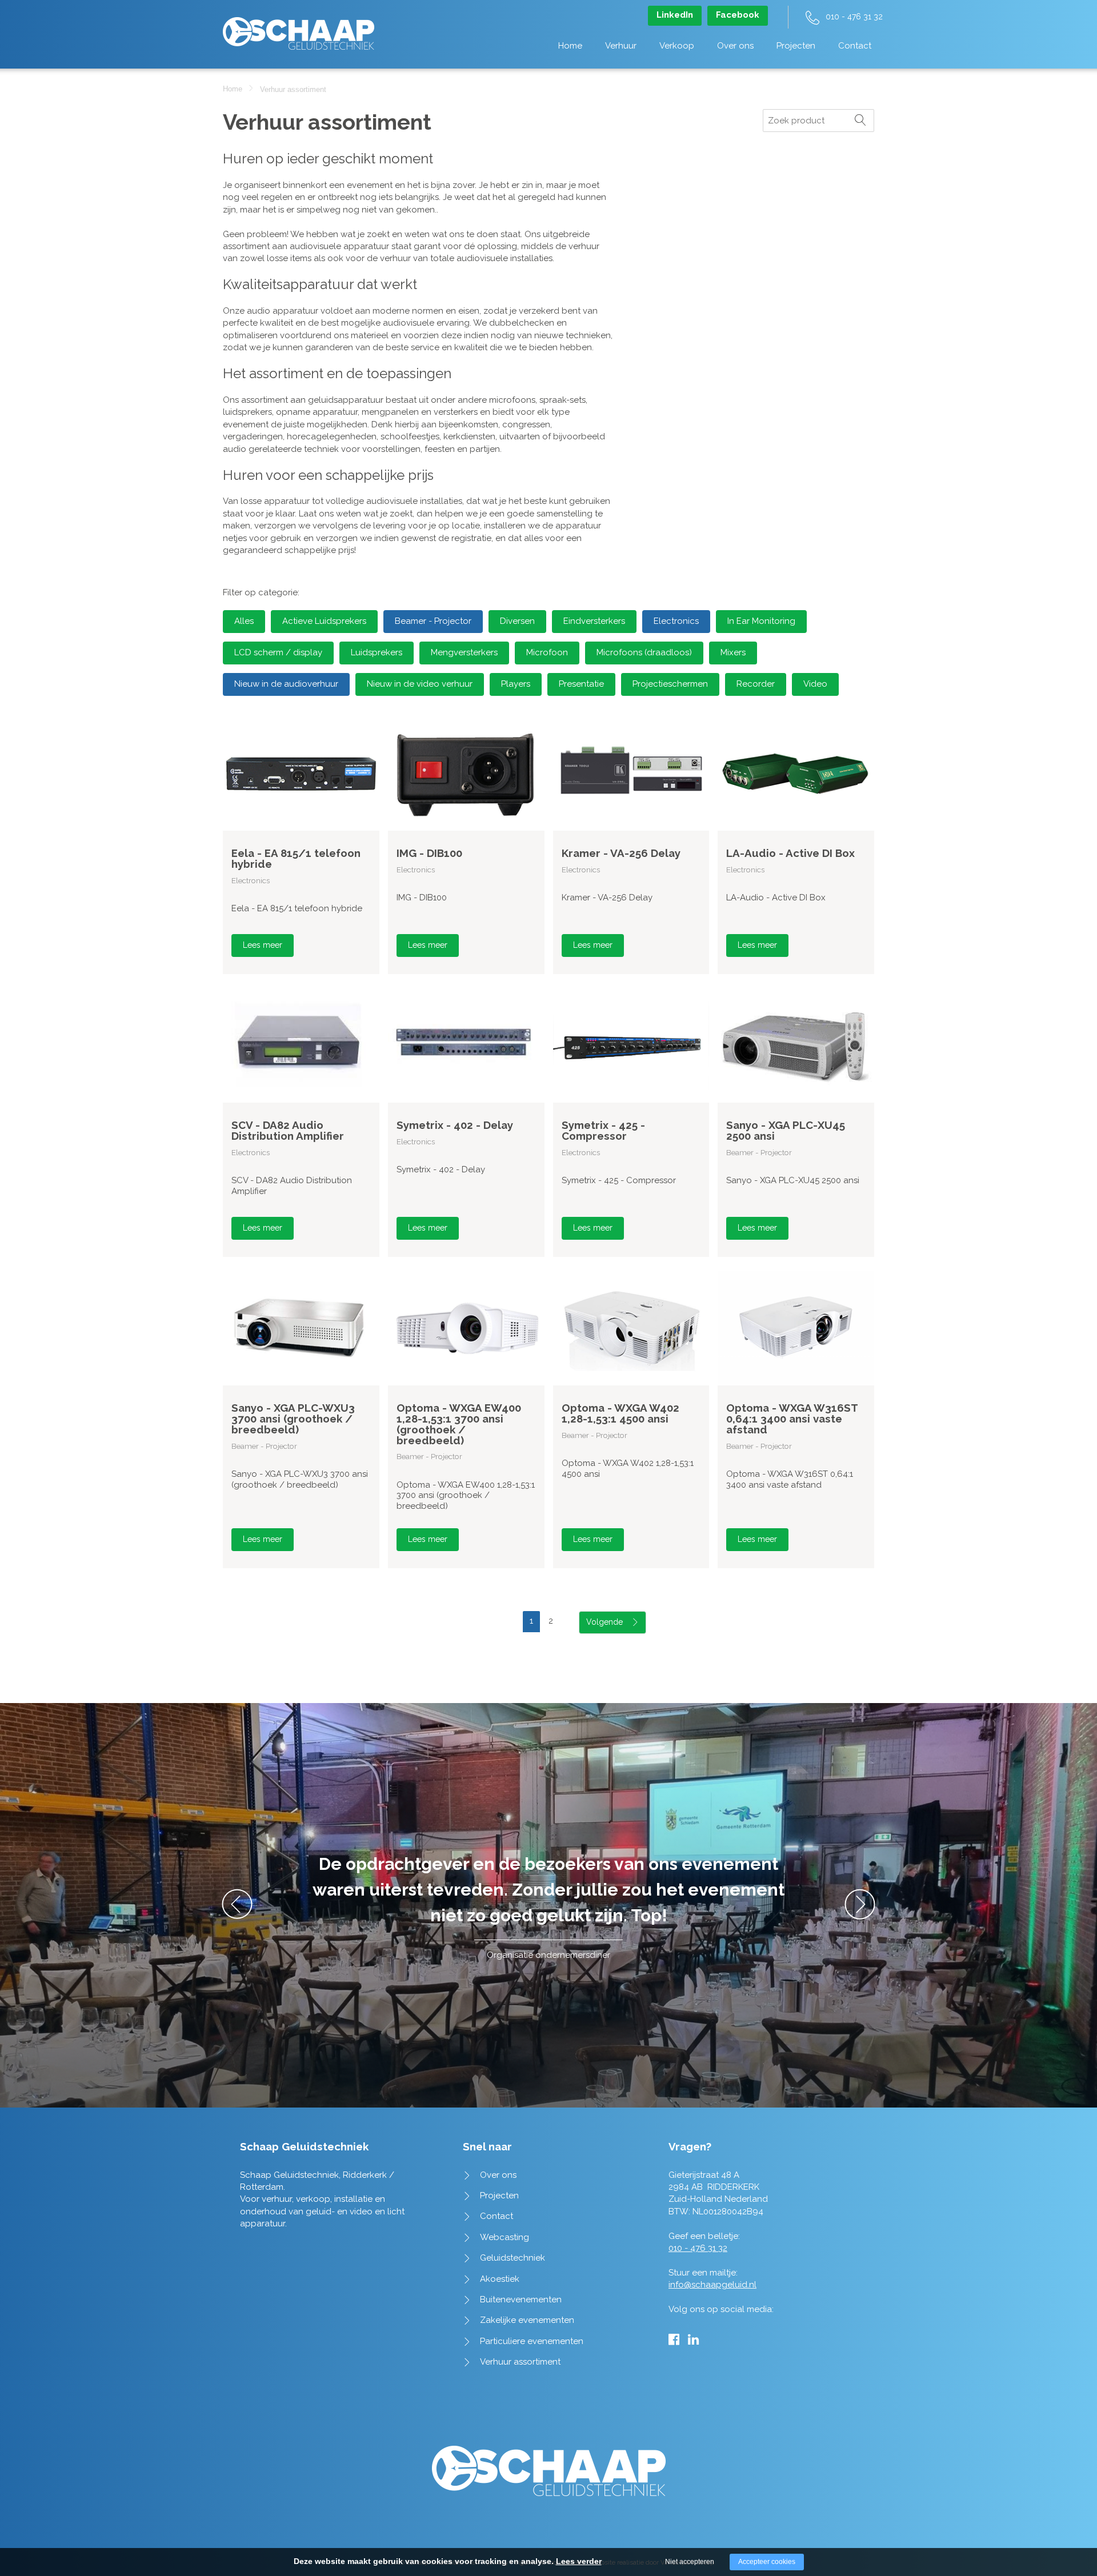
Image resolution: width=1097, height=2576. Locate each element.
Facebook (738, 15)
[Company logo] (299, 28)
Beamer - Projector (433, 621)
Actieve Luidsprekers (324, 621)
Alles (244, 621)
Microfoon (547, 652)
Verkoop (677, 46)
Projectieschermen (670, 684)
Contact (855, 46)
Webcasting (505, 2237)
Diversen (517, 621)
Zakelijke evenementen (527, 2320)
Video (815, 684)
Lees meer (263, 945)
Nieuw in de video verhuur (420, 684)
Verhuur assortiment (520, 2362)
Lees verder (579, 2561)
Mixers (733, 652)
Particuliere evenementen (532, 2341)
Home (570, 46)
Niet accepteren (690, 2562)
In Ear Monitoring (761, 621)
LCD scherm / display (278, 652)
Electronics (676, 621)
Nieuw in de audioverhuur (286, 684)
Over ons (735, 46)
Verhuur (621, 46)
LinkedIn (675, 15)
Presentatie (581, 684)
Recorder (756, 684)
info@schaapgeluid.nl (712, 2285)
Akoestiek (500, 2279)
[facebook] (674, 2339)
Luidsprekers (377, 652)
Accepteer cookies (767, 2562)
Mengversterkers (464, 652)
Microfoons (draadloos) (644, 652)
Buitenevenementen (521, 2299)
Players (516, 684)
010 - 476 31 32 (854, 17)
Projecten (796, 46)
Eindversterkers (594, 621)
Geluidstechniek (513, 2258)
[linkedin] (693, 2339)
